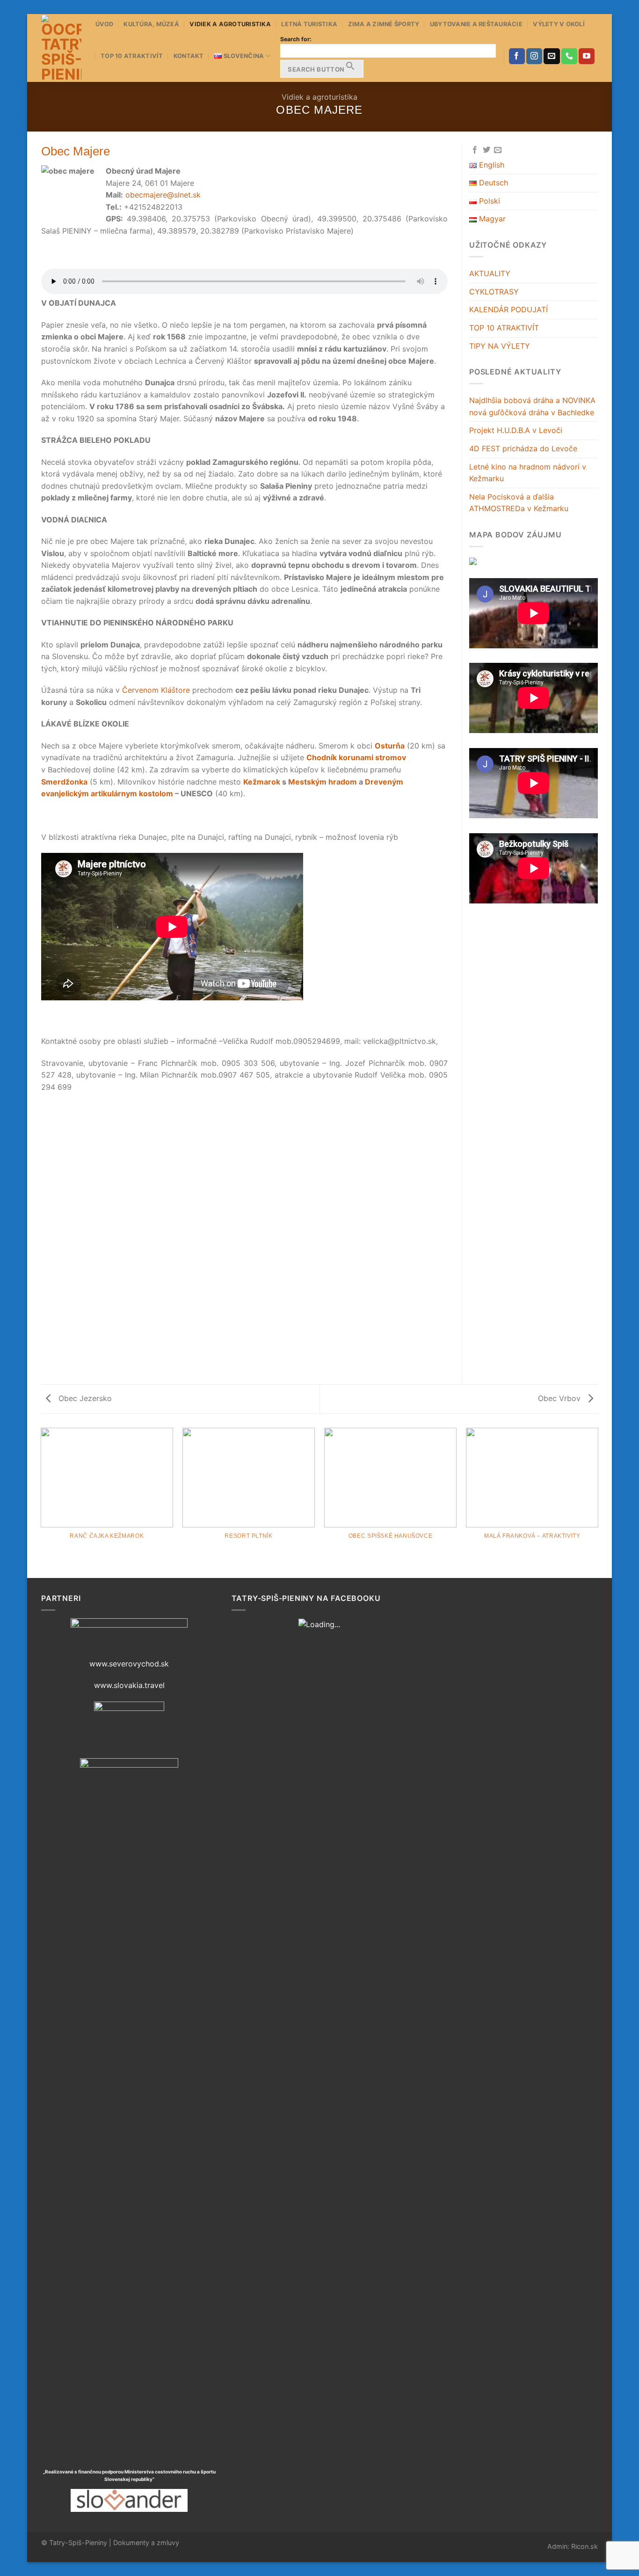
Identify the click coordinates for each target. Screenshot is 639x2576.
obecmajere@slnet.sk (163, 195)
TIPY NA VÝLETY (500, 346)
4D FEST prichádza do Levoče (523, 448)
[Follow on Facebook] (517, 56)
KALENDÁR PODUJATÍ (508, 309)
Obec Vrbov (560, 1398)
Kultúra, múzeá (151, 24)
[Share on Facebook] (475, 150)
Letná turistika (309, 24)
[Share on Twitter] (487, 150)
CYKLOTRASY (494, 292)
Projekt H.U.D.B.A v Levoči (516, 430)
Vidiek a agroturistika (230, 24)
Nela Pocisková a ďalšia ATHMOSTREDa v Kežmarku (519, 503)
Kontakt (189, 56)
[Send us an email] (552, 56)
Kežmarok (262, 782)
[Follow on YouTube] (587, 56)
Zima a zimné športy (384, 24)
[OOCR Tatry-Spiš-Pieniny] (61, 48)
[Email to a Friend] (498, 150)
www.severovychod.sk (129, 1664)
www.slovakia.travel (129, 1685)
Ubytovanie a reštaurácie (476, 24)
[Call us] (569, 56)
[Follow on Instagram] (534, 56)
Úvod (104, 24)
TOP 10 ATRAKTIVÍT (132, 56)
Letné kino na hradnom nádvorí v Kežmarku (528, 473)
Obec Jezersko (84, 1398)
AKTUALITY (490, 273)
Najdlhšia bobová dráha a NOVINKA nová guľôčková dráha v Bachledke (532, 406)
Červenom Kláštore (156, 690)
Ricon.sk (585, 2546)
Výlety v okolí (559, 24)
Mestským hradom (323, 782)
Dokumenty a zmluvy (146, 2543)
